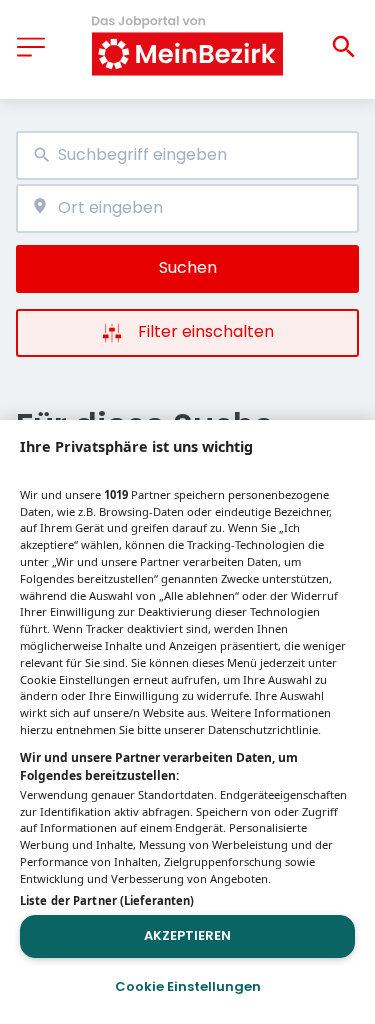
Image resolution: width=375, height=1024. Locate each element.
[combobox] (187, 155)
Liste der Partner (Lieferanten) (107, 900)
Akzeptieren (187, 935)
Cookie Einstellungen (188, 986)
